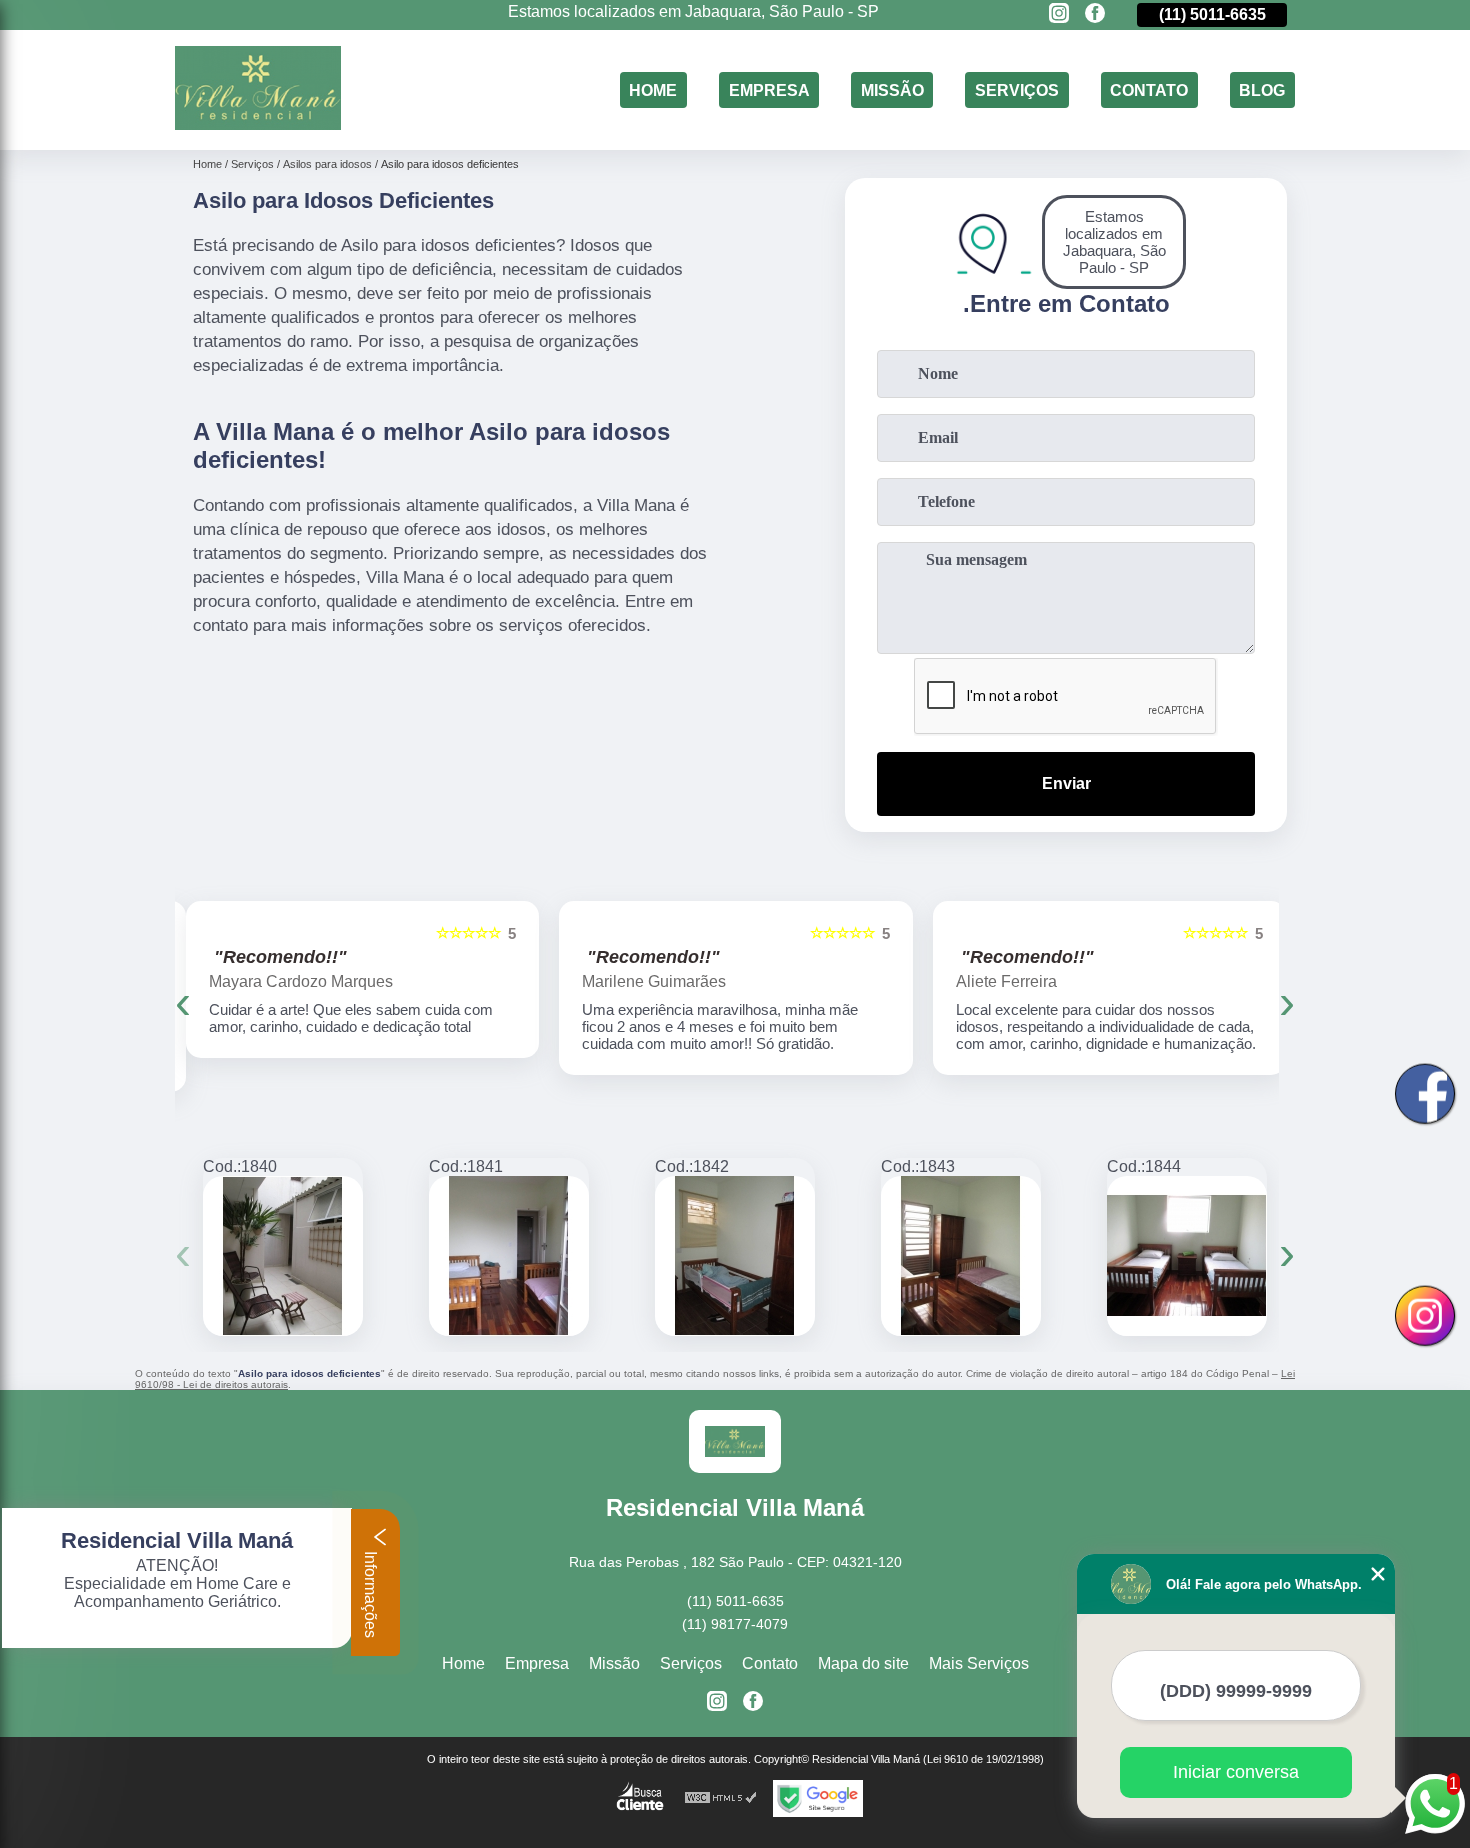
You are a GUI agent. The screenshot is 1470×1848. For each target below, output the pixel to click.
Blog (1262, 89)
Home (653, 89)
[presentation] (183, 1001)
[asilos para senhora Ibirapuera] (1187, 1256)
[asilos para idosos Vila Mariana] (283, 1256)
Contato (1149, 89)
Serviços (1017, 89)
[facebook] (1095, 14)
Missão (892, 89)
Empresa (769, 89)
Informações (370, 1592)
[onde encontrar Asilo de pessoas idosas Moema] (961, 1256)
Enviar (1066, 783)
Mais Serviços (979, 1663)
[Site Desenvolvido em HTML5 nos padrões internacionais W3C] (721, 1798)
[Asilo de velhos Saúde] (509, 1256)
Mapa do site (863, 1663)
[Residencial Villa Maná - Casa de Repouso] (258, 124)
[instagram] (1059, 14)
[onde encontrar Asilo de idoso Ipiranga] (735, 1256)
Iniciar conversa (1236, 1772)
